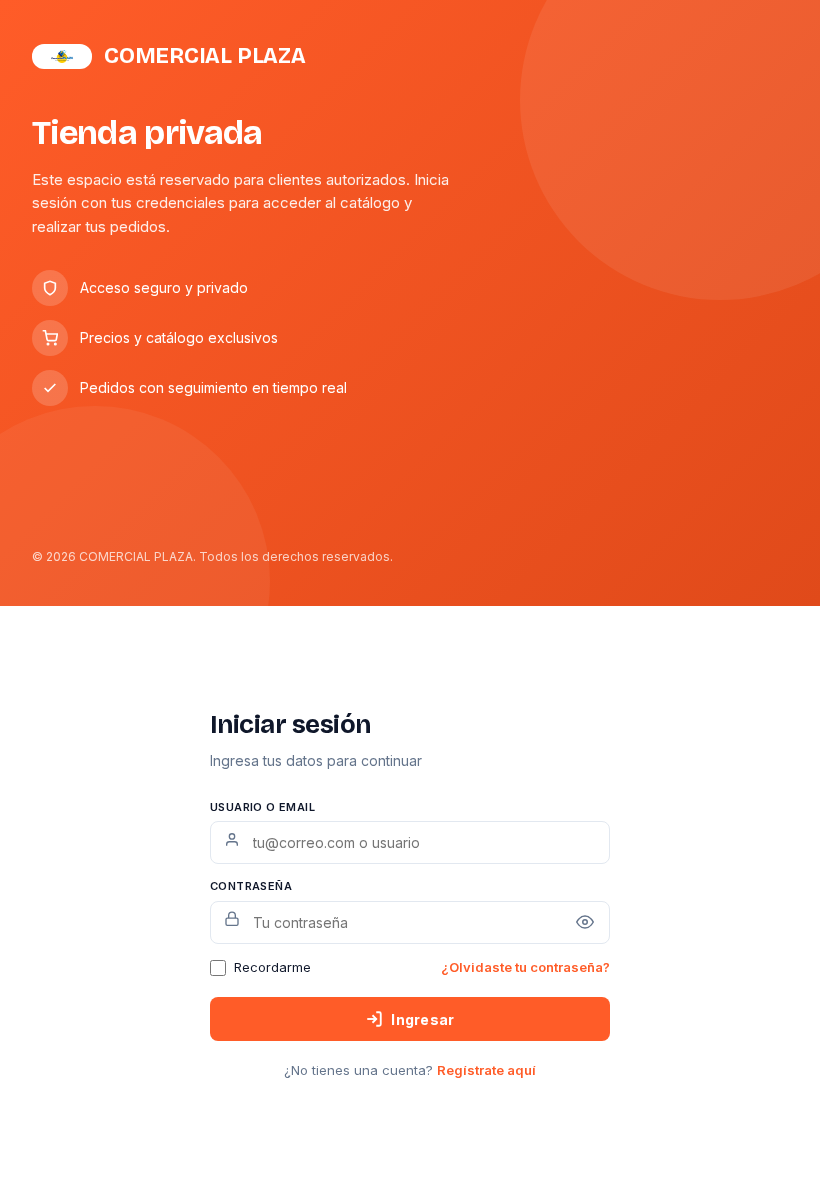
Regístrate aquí (486, 1070)
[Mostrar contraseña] (585, 922)
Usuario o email (262, 807)
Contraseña (251, 886)
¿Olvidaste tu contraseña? (525, 967)
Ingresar (422, 1019)
